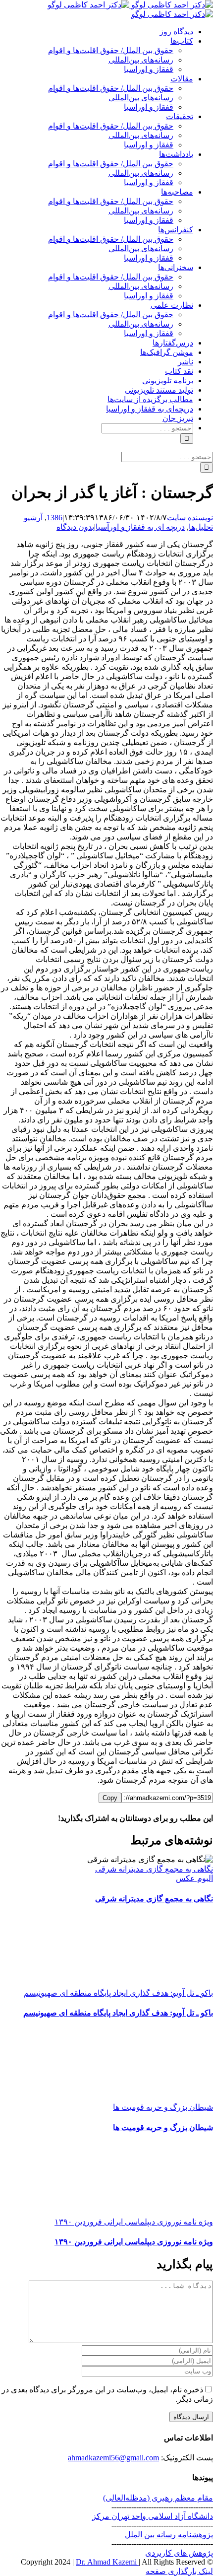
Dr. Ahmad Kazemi (107, 2562)
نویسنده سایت (190, 518)
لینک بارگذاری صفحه (179, 2571)
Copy (110, 1798)
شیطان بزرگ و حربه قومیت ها (163, 2107)
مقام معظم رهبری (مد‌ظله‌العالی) (158, 2498)
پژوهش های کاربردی (179, 2553)
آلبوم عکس (194, 1878)
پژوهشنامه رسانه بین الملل (169, 2535)
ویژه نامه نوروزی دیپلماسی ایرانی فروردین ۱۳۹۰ (134, 2222)
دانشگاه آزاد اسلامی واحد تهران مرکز (153, 2516)
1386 (54, 518)
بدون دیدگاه (75, 527)
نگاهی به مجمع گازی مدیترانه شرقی (154, 1869)
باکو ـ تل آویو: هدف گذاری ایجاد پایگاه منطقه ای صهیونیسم (118, 1993)
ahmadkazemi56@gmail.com (113, 2458)
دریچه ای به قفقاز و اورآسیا (140, 527)
